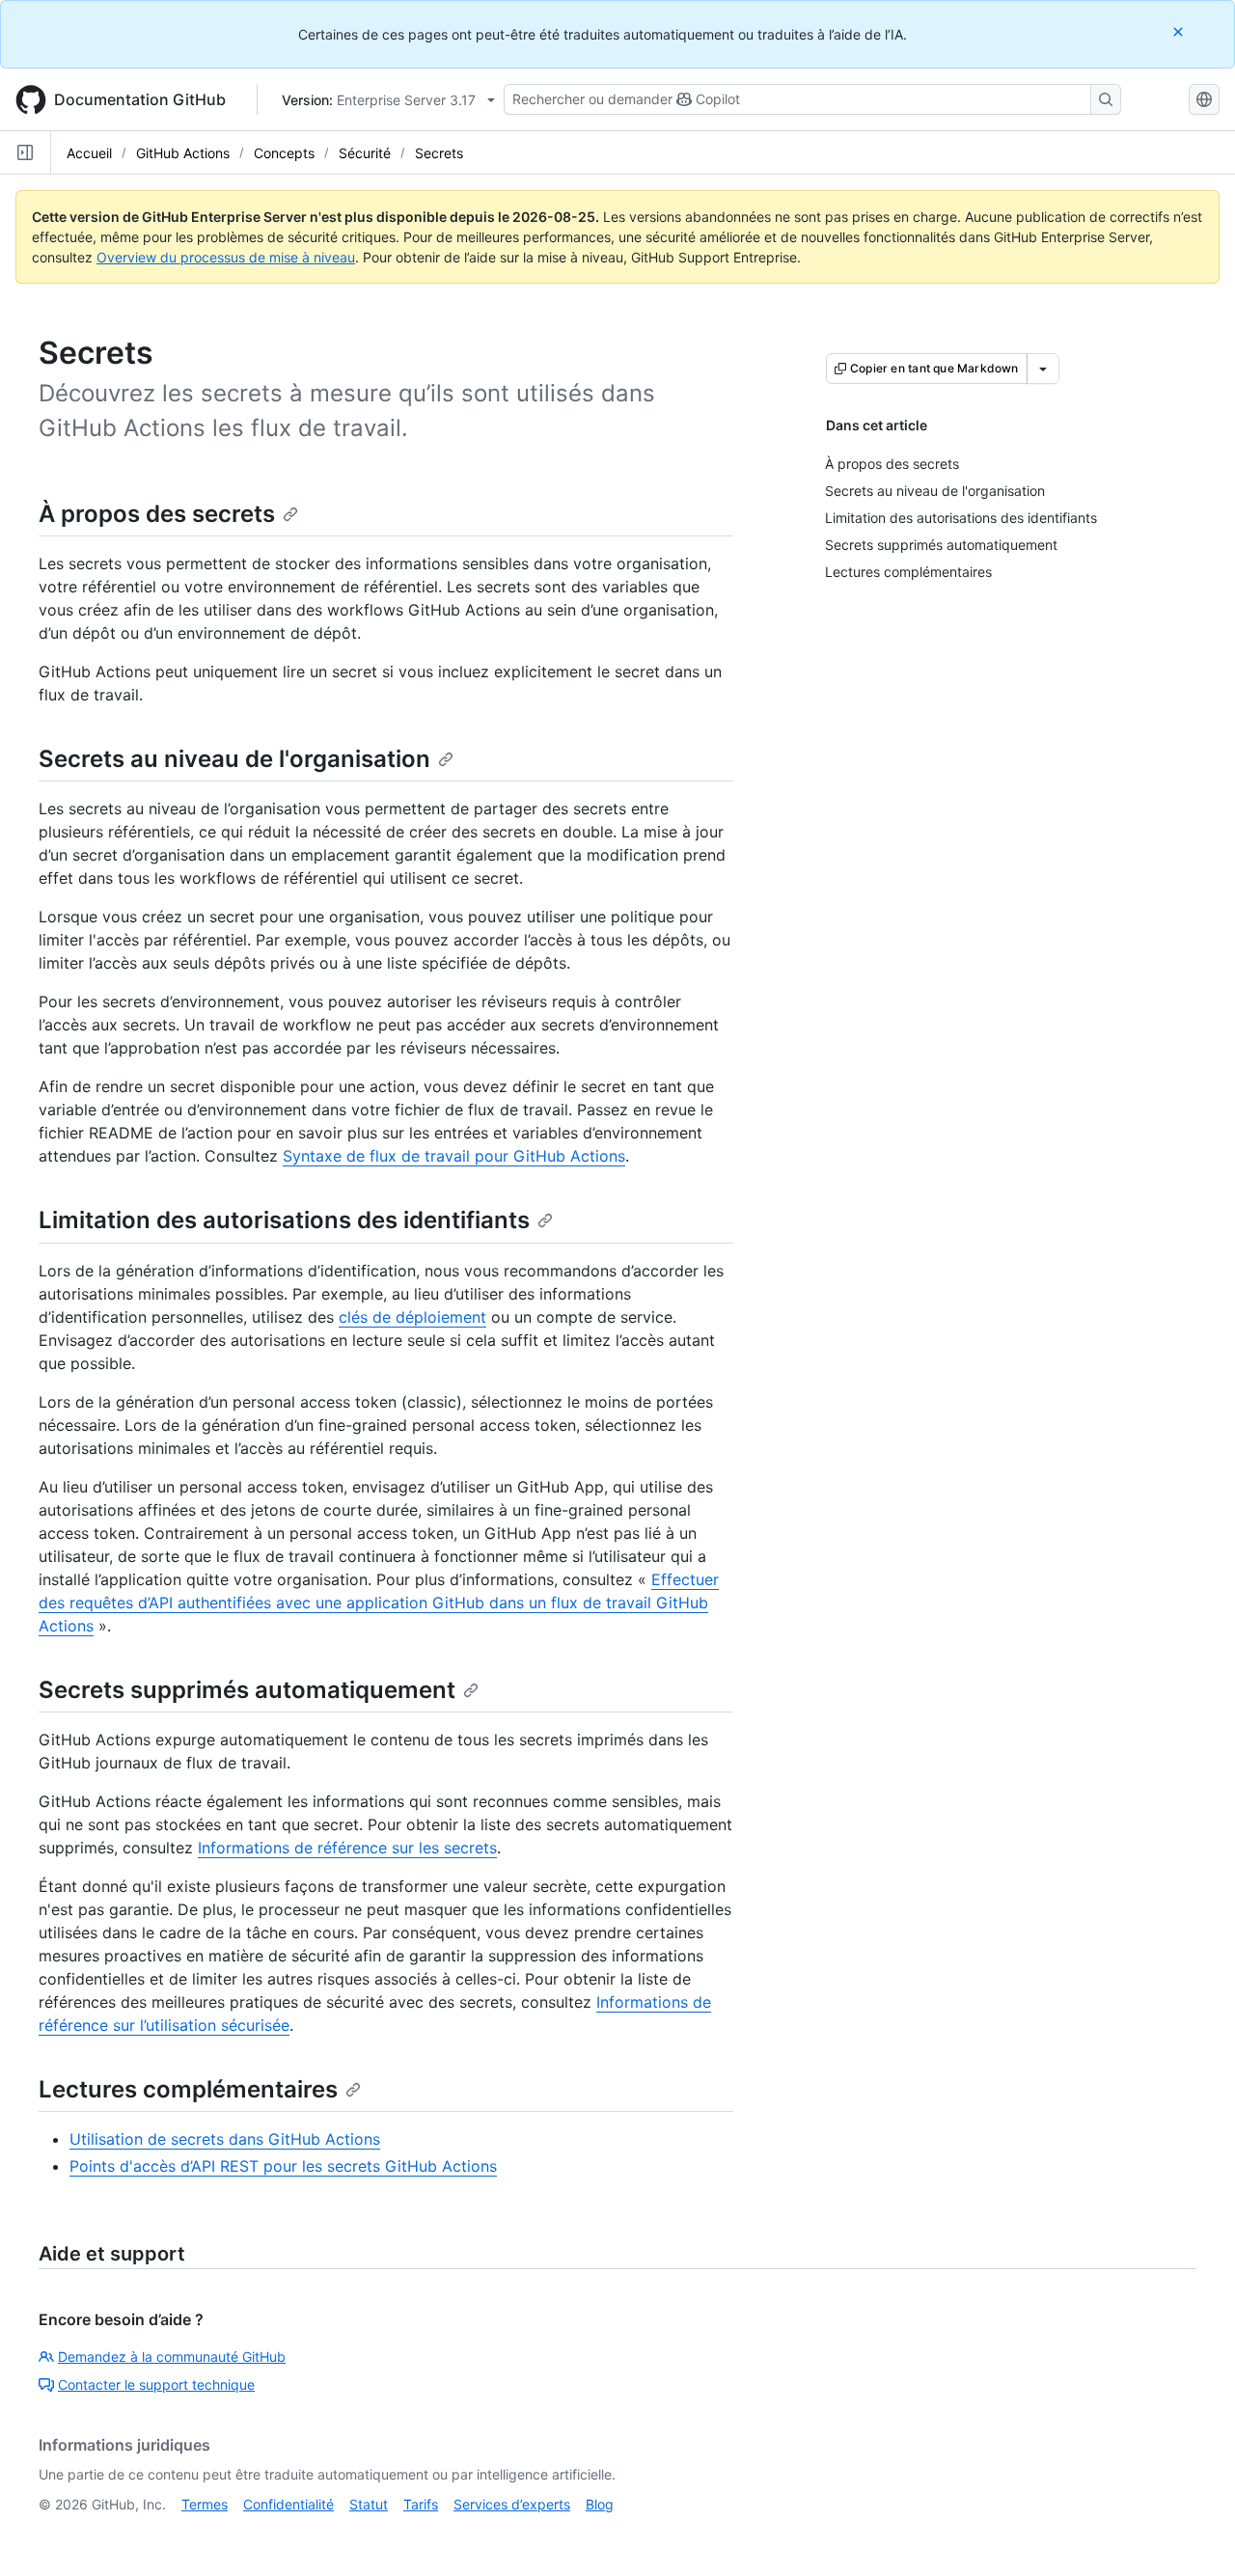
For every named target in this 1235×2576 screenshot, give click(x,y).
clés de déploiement (412, 1317)
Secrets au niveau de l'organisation (234, 759)
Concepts (284, 153)
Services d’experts (512, 2504)
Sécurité (365, 153)
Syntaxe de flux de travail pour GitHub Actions (454, 1156)
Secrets (439, 153)
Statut (369, 2504)
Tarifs (421, 2504)
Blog (600, 2504)
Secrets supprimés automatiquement (247, 1690)
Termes (205, 2504)
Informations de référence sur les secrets (347, 1848)
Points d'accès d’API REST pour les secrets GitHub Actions (283, 2166)
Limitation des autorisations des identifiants (284, 1220)
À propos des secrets (157, 514)
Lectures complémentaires (188, 2089)
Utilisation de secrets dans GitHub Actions (225, 2139)
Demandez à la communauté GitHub (172, 2357)
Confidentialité (288, 2504)
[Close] (1180, 31)
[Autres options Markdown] (1043, 369)
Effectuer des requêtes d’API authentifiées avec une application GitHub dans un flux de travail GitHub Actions (379, 1603)
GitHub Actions (183, 153)
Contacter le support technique (156, 2384)
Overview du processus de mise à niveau (226, 257)
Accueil (89, 153)
